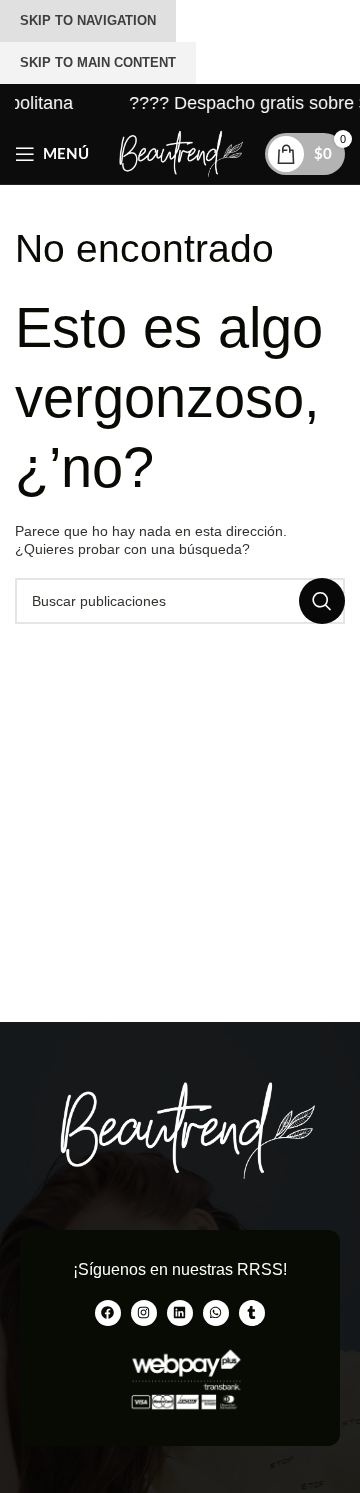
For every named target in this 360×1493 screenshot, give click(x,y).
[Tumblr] (252, 1313)
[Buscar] (322, 601)
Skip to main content (98, 62)
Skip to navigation (88, 20)
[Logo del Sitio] (179, 153)
